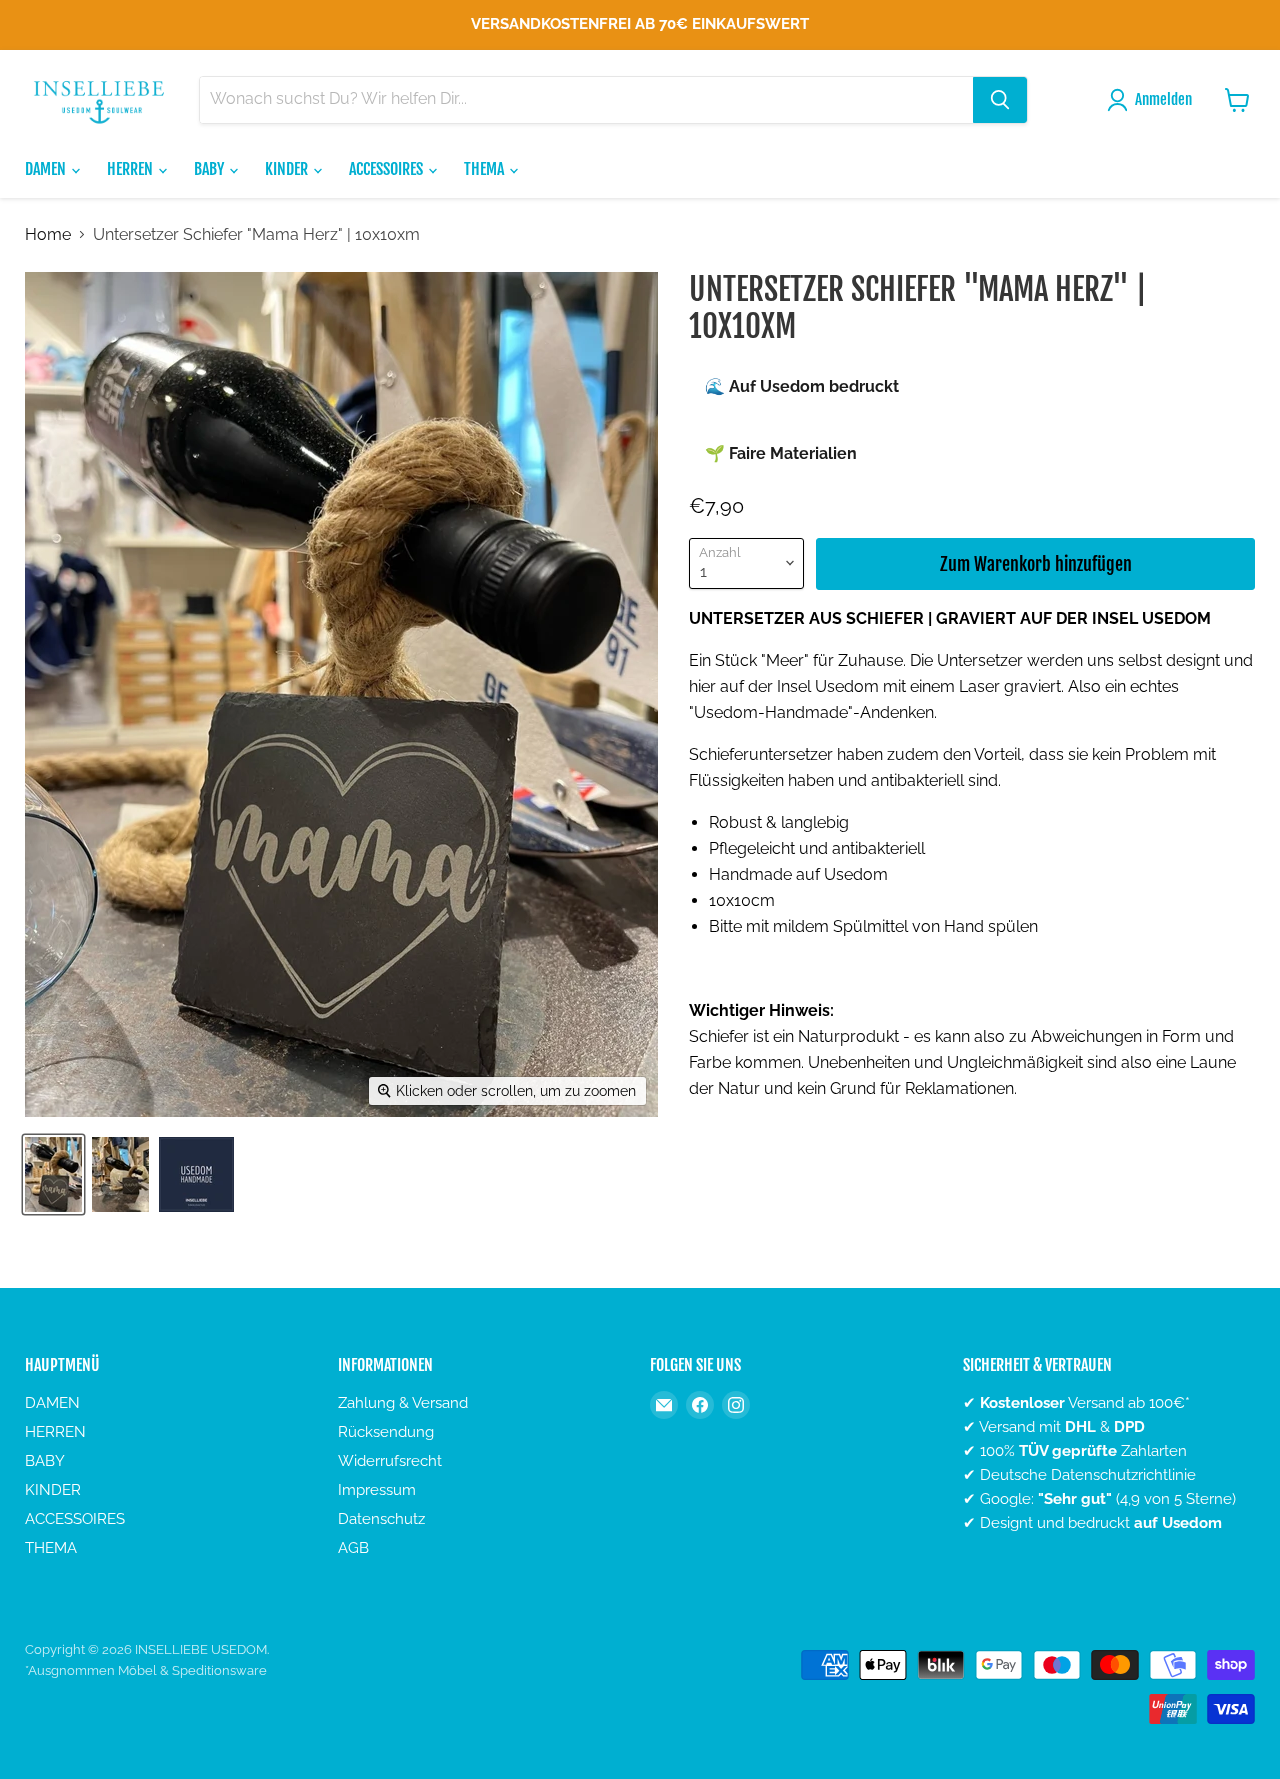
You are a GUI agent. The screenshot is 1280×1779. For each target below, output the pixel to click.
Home (48, 235)
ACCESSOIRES (387, 169)
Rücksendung (386, 1432)
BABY (210, 169)
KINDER (288, 169)
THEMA (485, 169)
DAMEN (47, 169)
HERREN (131, 169)
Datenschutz (381, 1519)
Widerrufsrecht (390, 1461)
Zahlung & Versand (403, 1403)
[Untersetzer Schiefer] (53, 1174)
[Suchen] (1000, 100)
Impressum (377, 1490)
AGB (353, 1548)
